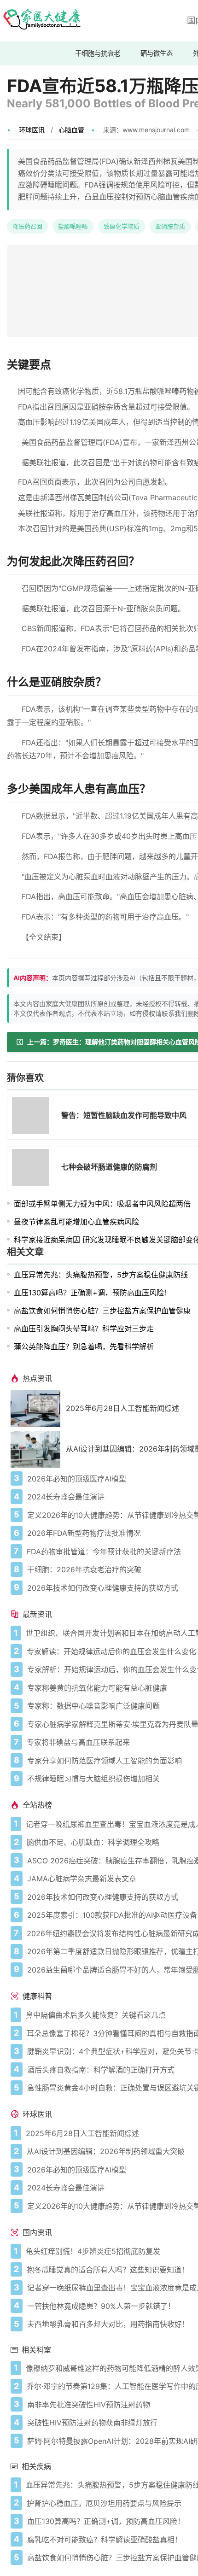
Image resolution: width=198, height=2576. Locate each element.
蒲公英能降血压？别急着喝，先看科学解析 (84, 1347)
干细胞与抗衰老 (98, 53)
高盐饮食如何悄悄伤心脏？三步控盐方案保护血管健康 (102, 1311)
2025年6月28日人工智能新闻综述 (122, 1408)
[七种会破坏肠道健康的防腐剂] (33, 1169)
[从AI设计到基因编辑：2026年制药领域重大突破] (38, 1449)
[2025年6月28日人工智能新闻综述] (38, 1409)
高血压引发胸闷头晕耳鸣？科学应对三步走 (84, 1329)
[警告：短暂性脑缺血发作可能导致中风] (33, 1117)
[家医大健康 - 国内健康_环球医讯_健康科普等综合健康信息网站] (41, 21)
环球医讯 (32, 130)
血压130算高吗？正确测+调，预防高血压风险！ (93, 1293)
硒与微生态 (157, 53)
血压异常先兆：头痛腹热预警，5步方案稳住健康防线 (101, 1275)
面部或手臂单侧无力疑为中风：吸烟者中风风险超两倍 (102, 1204)
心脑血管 (71, 130)
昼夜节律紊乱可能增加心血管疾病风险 (76, 1222)
